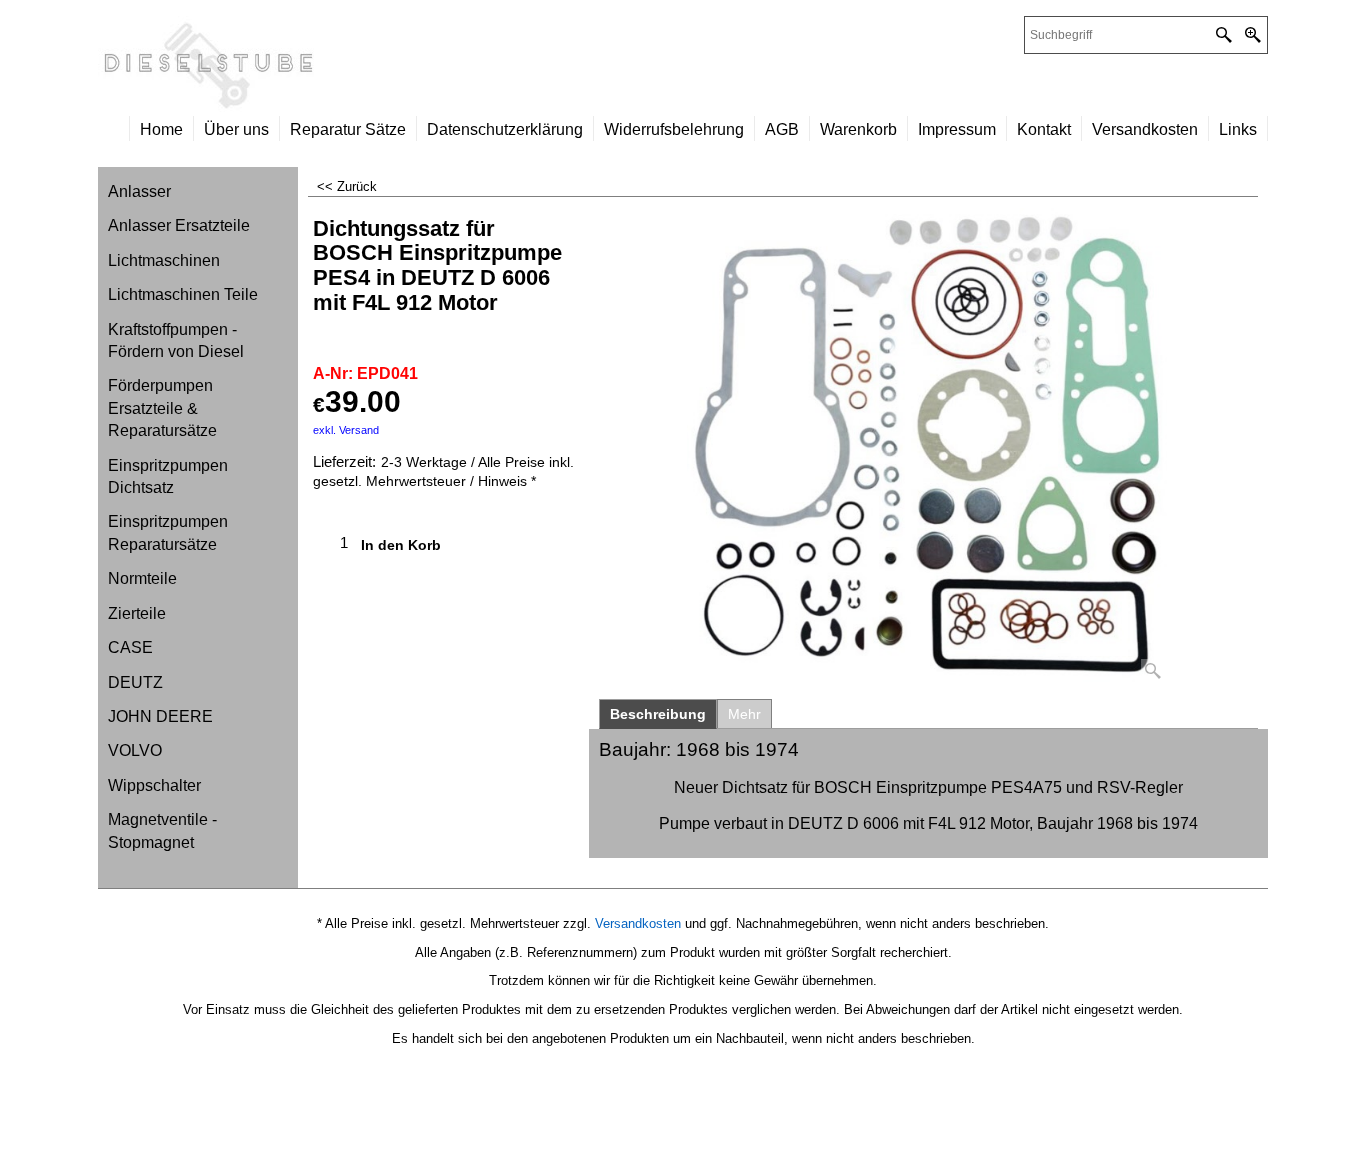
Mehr (744, 714)
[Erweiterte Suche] (1252, 35)
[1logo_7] (390, 66)
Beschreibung (658, 714)
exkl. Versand (346, 430)
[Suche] (1223, 35)
